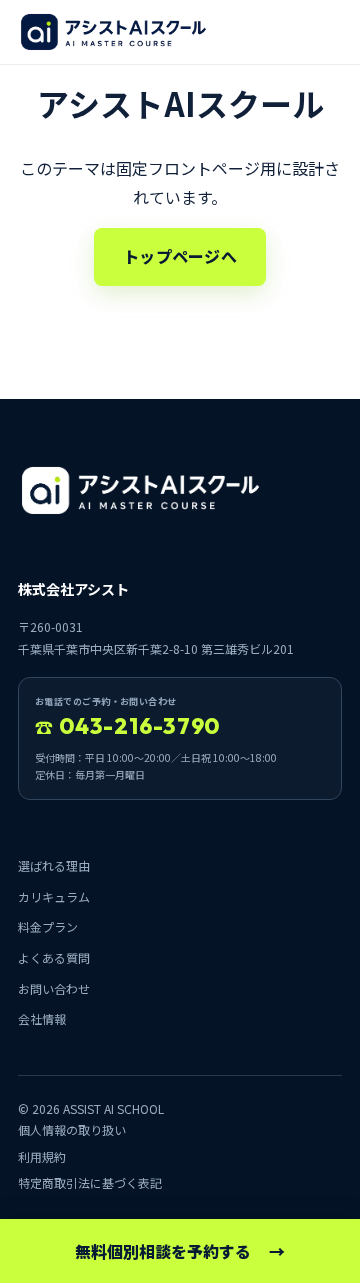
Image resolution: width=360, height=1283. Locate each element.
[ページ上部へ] (113, 32)
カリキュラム (54, 896)
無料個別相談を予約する (180, 1251)
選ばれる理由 (54, 865)
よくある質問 (54, 957)
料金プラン (48, 926)
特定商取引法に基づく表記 (90, 1182)
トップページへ (180, 256)
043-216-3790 (127, 726)
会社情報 (42, 1018)
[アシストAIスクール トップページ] (140, 490)
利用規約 (42, 1156)
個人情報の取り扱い (72, 1129)
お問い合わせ (54, 988)
